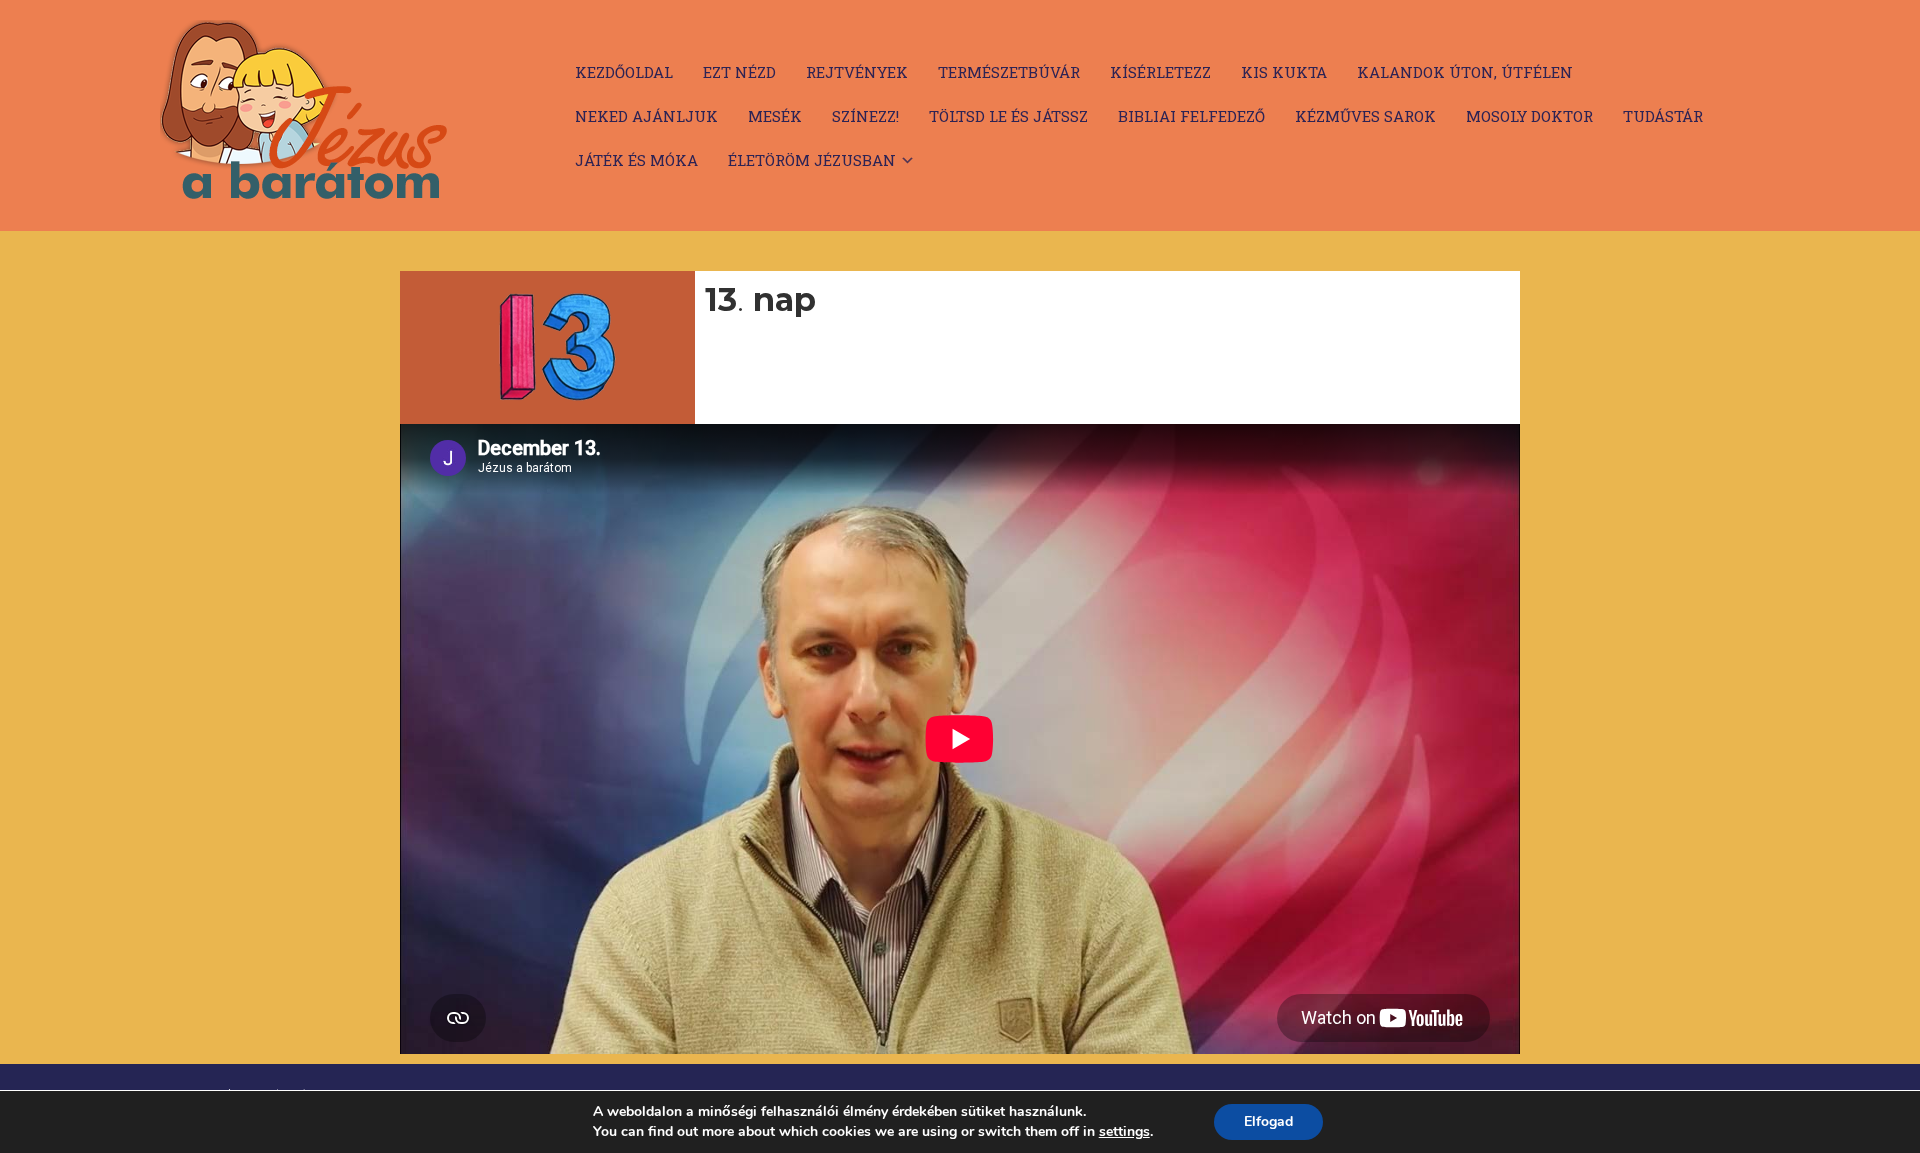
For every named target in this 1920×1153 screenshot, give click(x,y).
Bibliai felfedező (1191, 116)
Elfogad (1268, 1121)
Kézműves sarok (1365, 116)
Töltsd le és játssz (1008, 116)
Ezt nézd (739, 72)
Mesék (775, 116)
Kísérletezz (1160, 72)
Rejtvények (857, 72)
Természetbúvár (1009, 72)
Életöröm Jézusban (812, 160)
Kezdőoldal (624, 72)
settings (1124, 1132)
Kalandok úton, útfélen (1465, 72)
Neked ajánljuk (646, 116)
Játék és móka (636, 160)
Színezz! (865, 116)
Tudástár (1663, 116)
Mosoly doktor (1529, 116)
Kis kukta (1284, 72)
